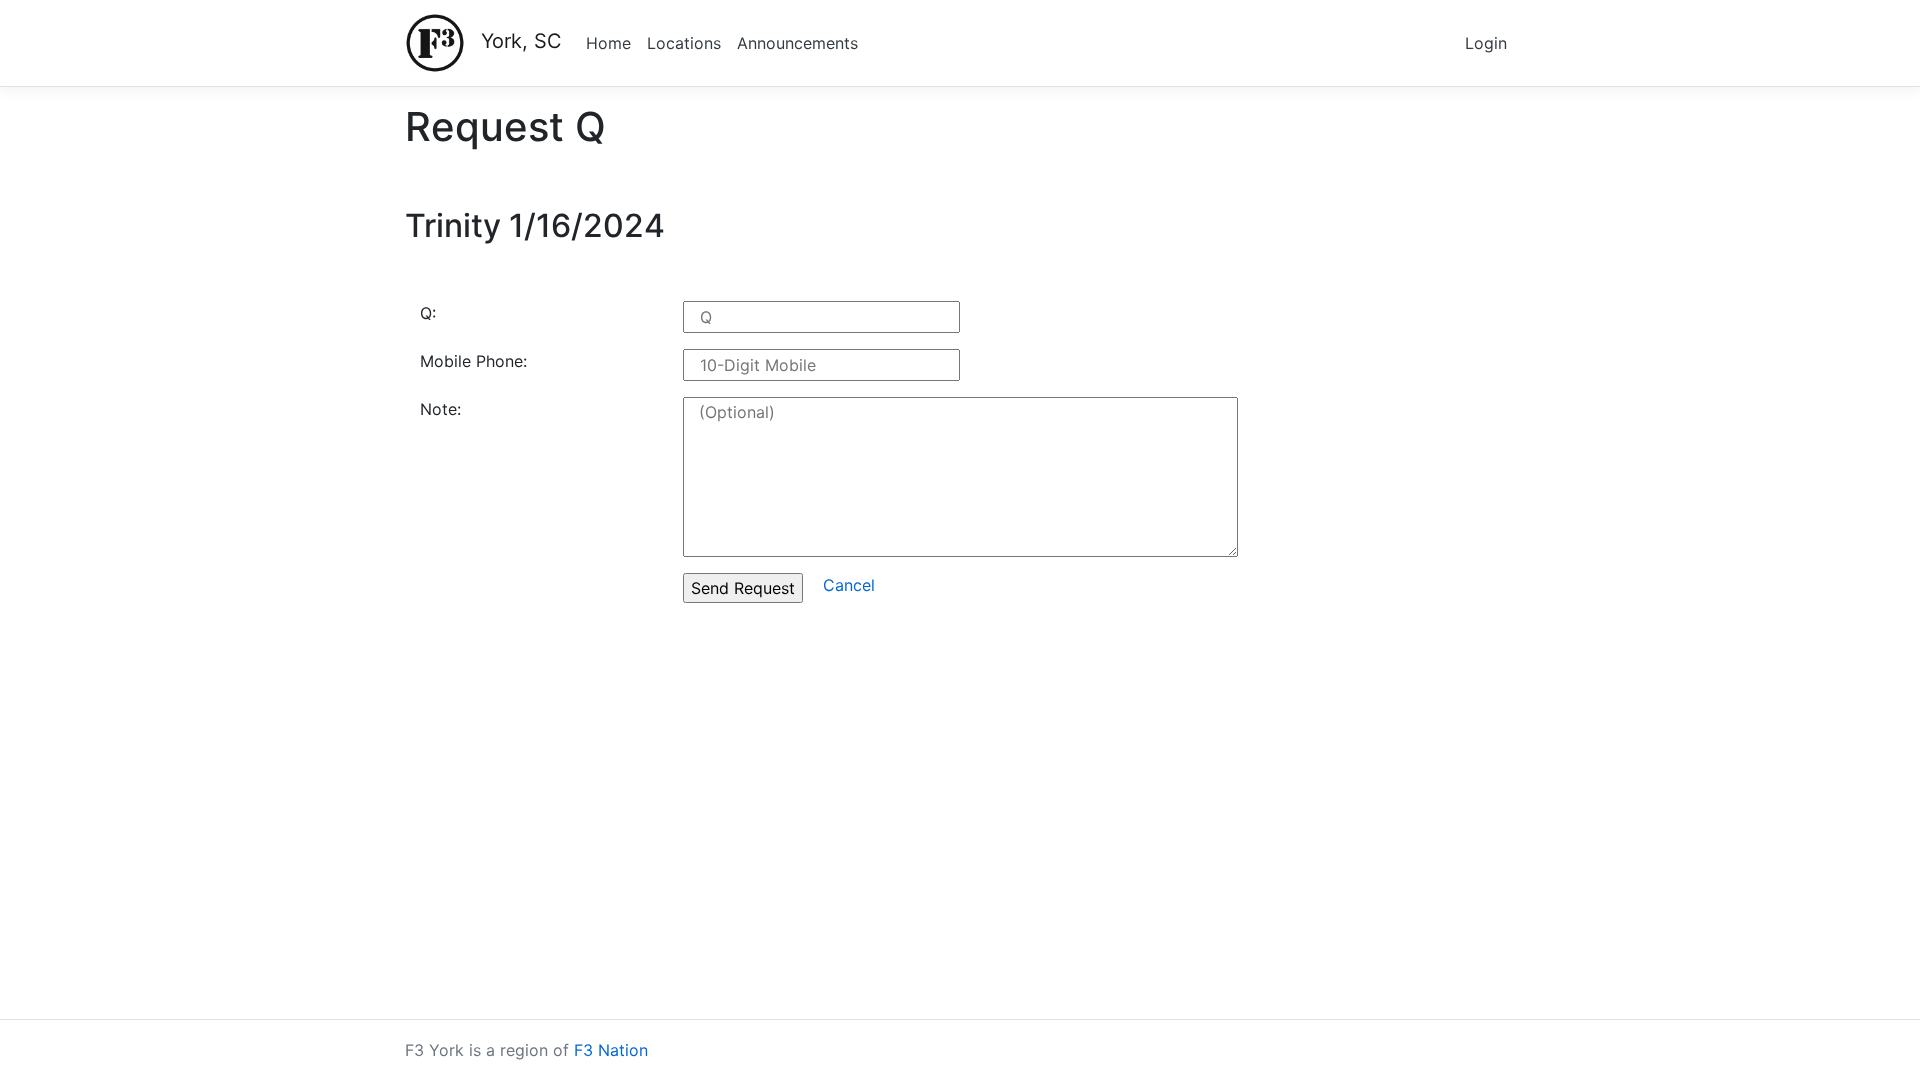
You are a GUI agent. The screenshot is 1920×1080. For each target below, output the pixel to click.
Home (608, 43)
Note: (440, 409)
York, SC (521, 41)
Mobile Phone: (473, 361)
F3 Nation (611, 1050)
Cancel (849, 585)
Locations (684, 43)
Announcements (797, 43)
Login (1486, 43)
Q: (428, 313)
